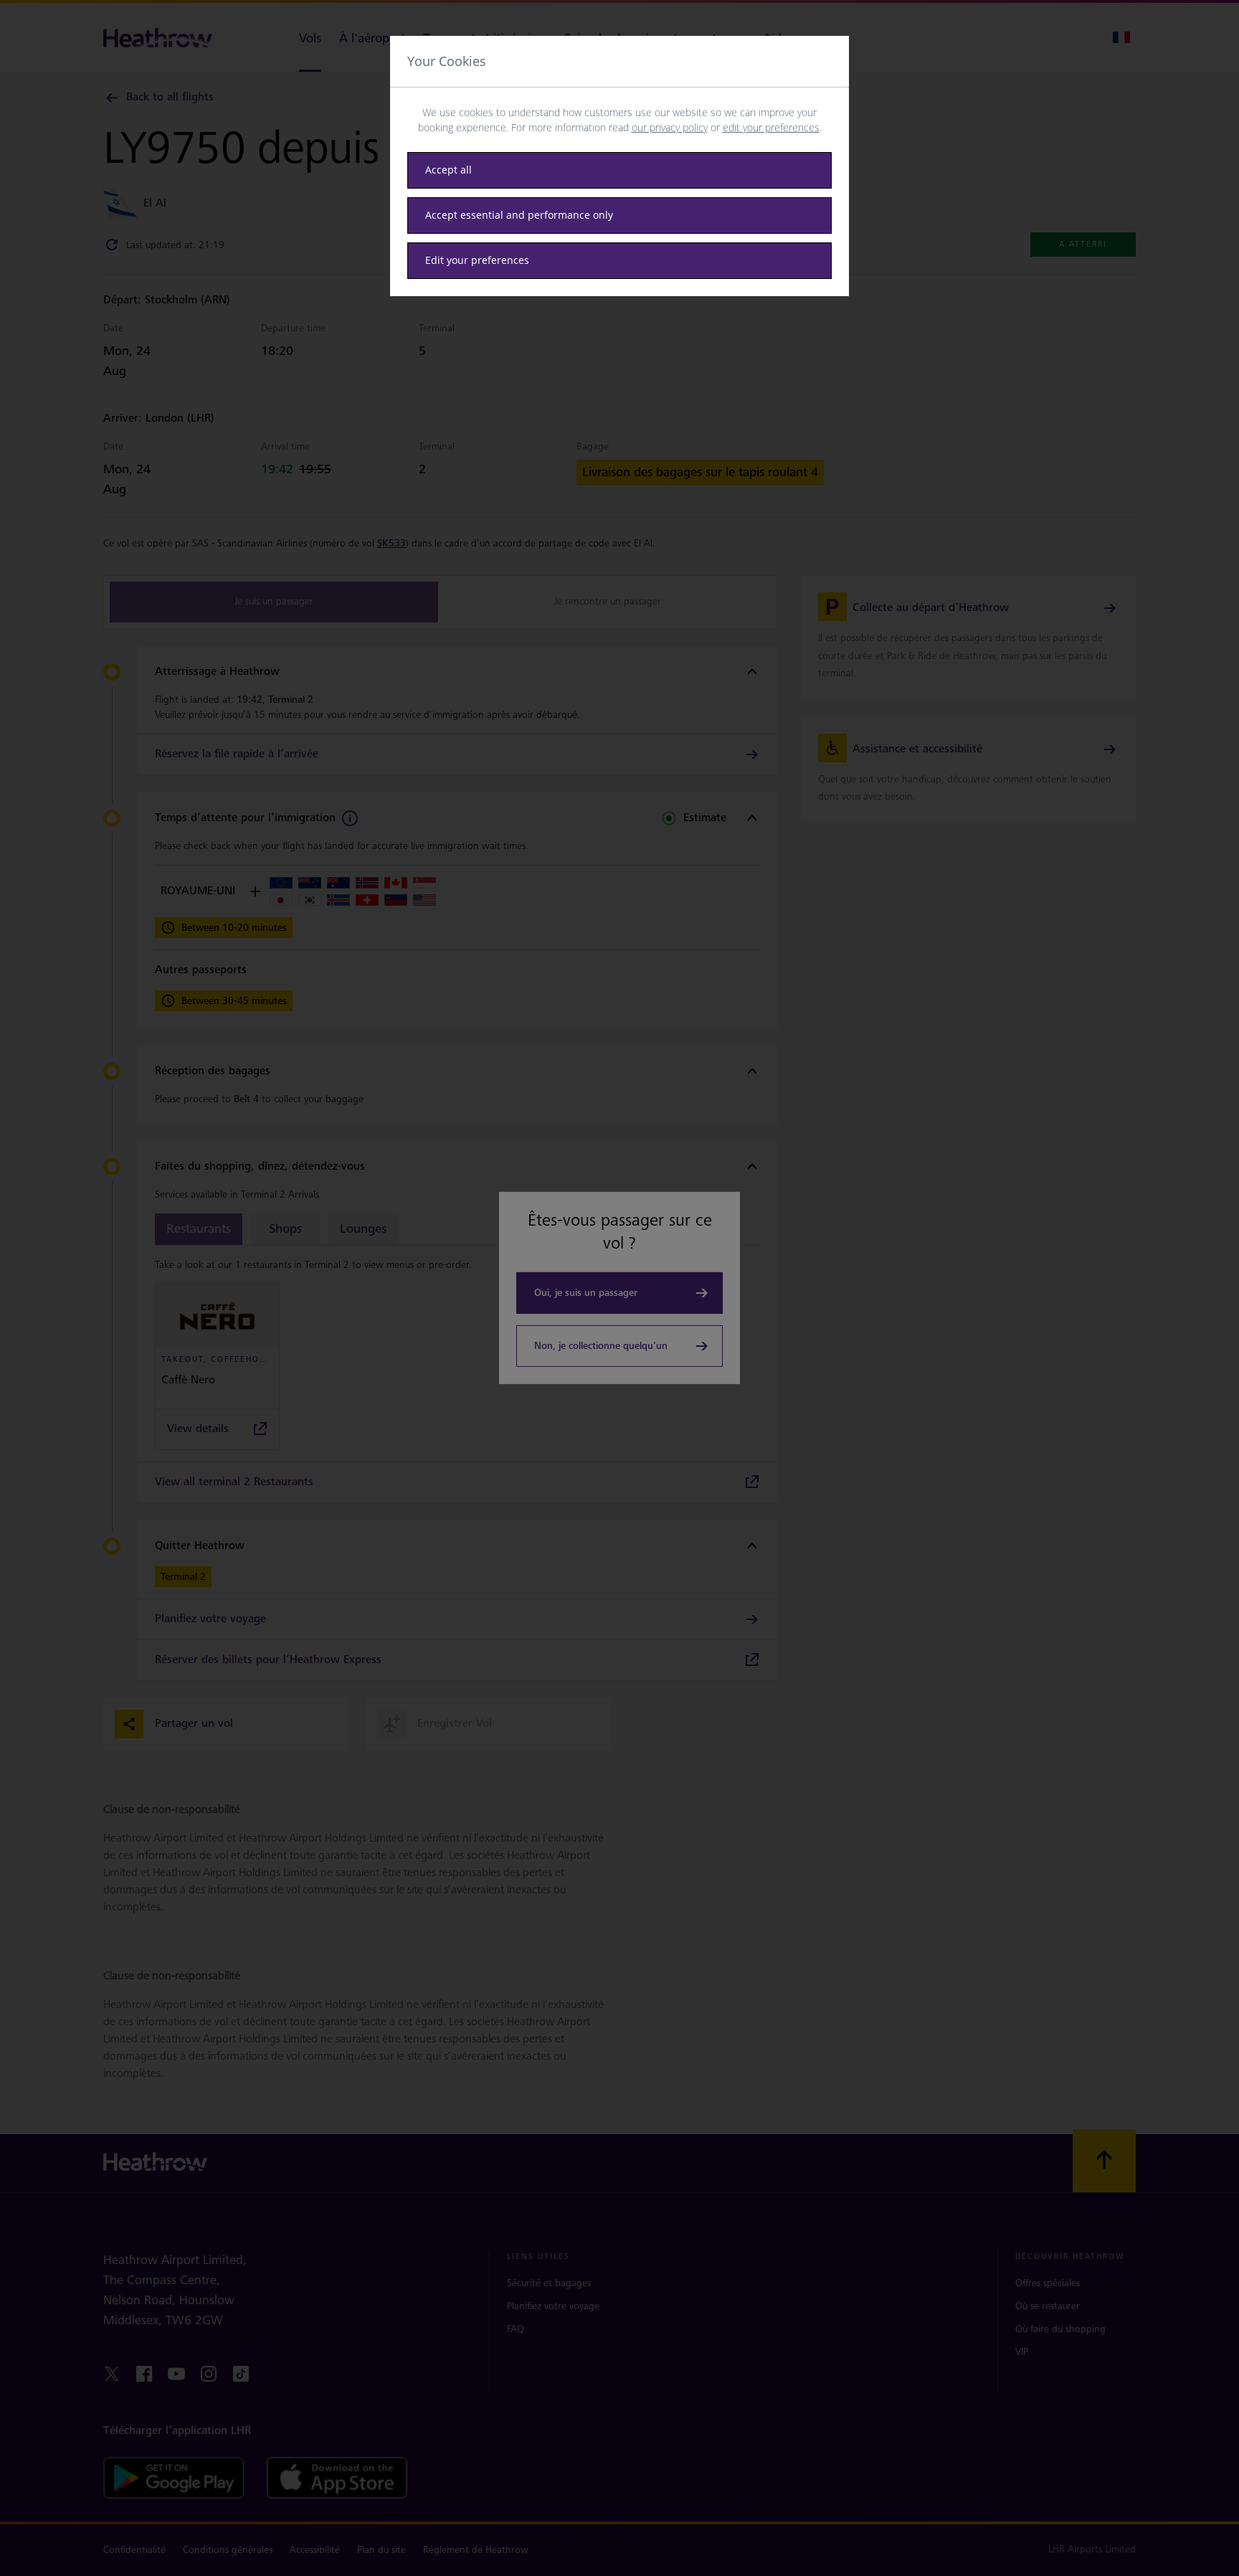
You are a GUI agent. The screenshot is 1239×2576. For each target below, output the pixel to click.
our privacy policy (670, 127)
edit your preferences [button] (771, 127)
